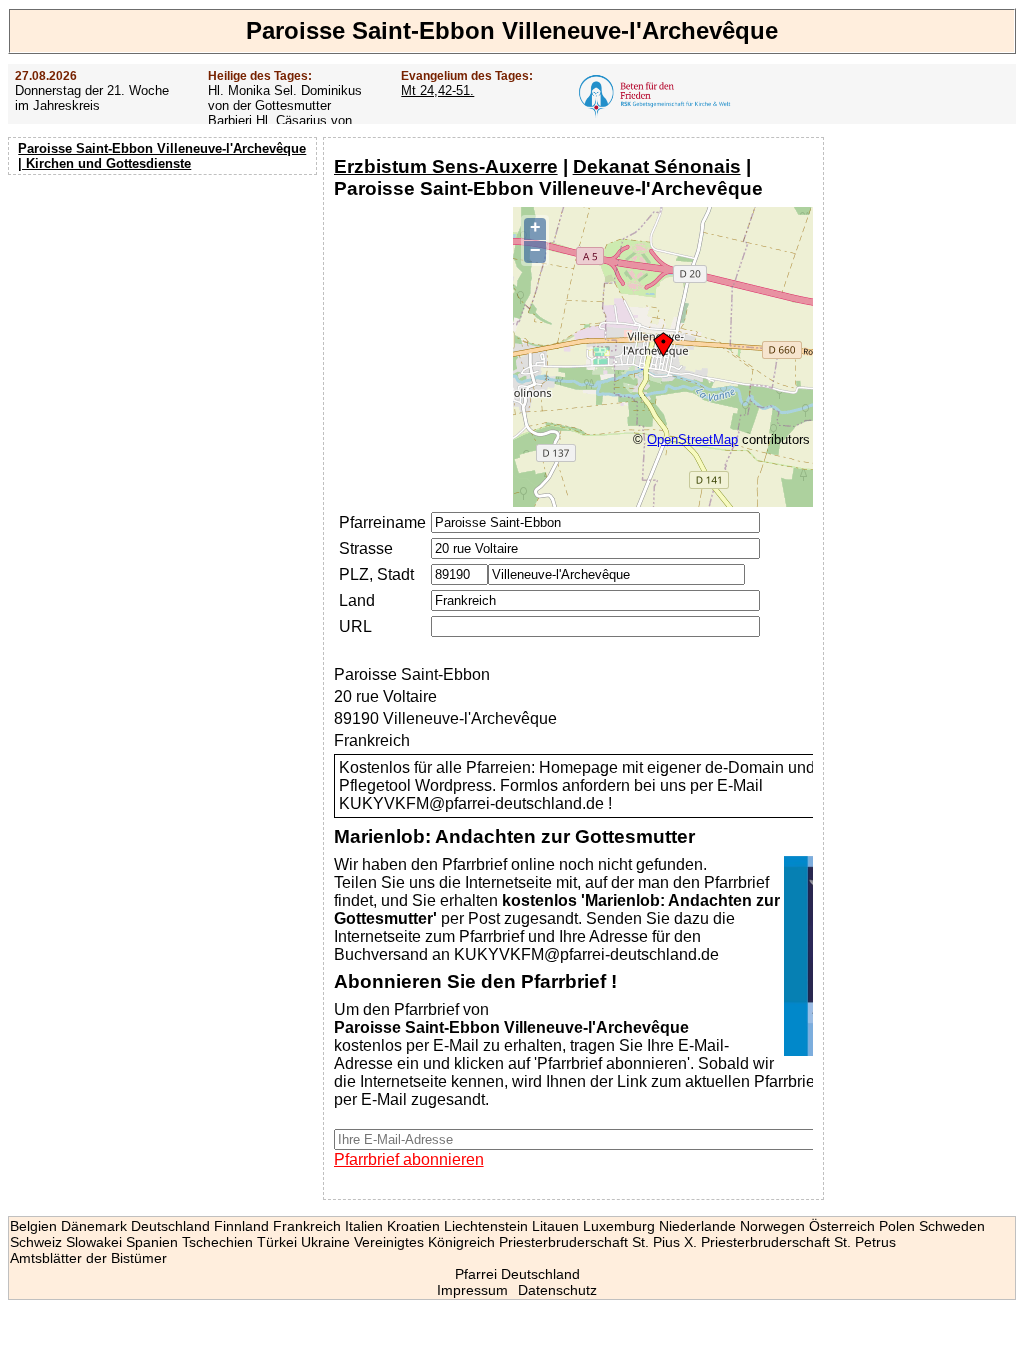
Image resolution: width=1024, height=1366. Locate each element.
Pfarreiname (382, 522)
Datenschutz (557, 1290)
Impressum (472, 1290)
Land (357, 600)
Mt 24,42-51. (437, 90)
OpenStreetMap (692, 439)
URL (355, 626)
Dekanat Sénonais (657, 166)
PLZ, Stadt (376, 574)
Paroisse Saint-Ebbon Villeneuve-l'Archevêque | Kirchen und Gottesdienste (162, 156)
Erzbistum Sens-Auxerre (446, 166)
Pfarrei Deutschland (517, 1274)
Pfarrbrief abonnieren (409, 1159)
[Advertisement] (165, 310)
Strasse (366, 548)
